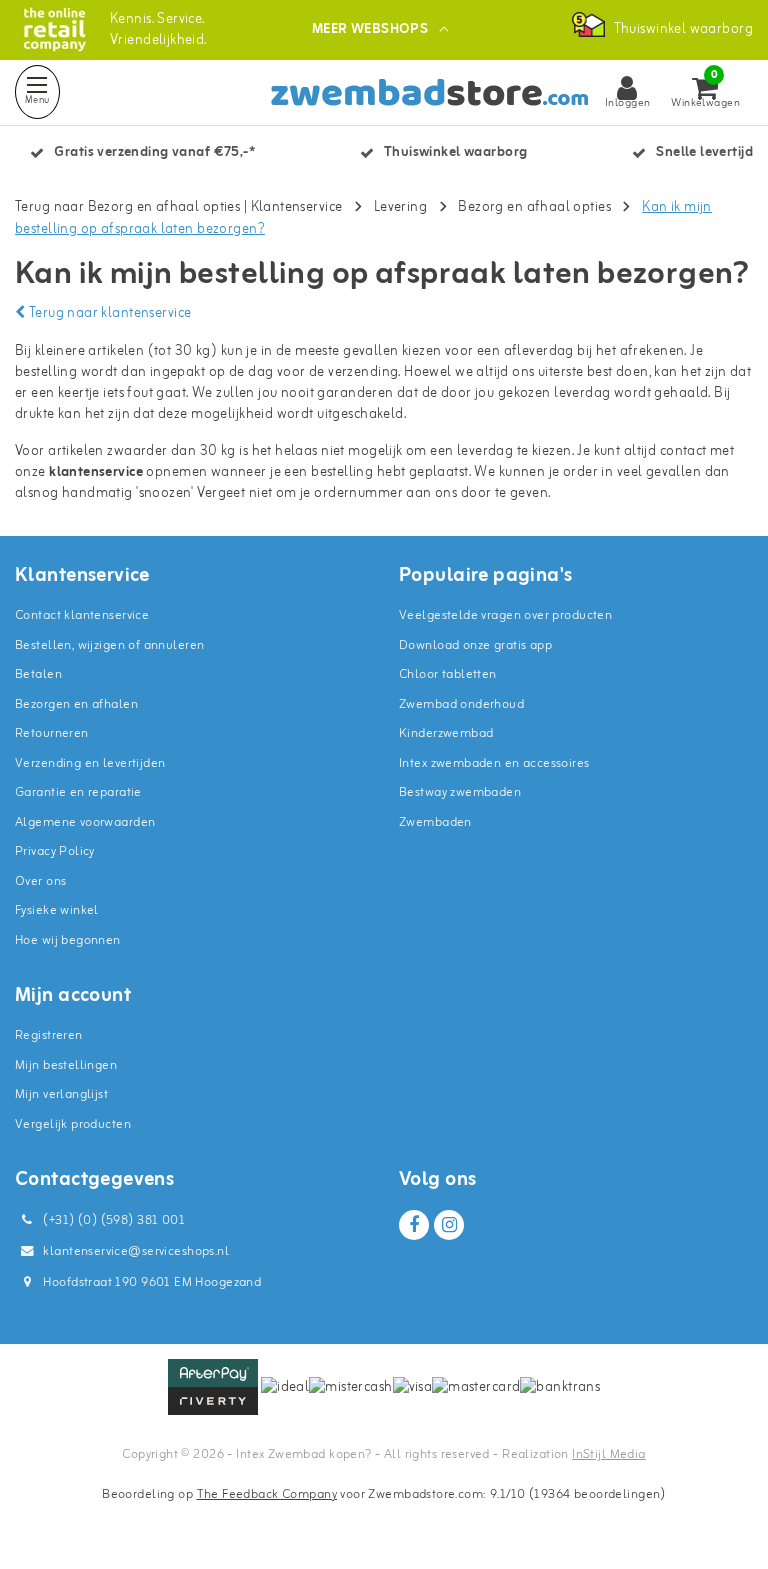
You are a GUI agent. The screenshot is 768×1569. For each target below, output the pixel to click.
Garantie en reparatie (78, 792)
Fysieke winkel (57, 910)
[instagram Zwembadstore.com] (449, 1225)
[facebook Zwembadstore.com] (414, 1225)
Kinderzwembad (446, 733)
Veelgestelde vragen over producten (505, 615)
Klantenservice (297, 207)
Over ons (40, 881)
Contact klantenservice (82, 615)
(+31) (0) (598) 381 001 (112, 1220)
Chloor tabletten (448, 674)
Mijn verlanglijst (61, 1094)
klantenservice (96, 472)
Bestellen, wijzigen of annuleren (109, 645)
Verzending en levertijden (90, 763)
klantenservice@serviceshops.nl (136, 1251)
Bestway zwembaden (460, 792)
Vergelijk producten (73, 1124)
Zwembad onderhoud (461, 704)
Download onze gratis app (475, 645)
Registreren (49, 1035)
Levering (400, 207)
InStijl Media (608, 1454)
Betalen (38, 674)
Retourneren (52, 733)
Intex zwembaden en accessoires (494, 763)
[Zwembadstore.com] (54, 29)
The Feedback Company (267, 1494)
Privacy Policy (55, 851)
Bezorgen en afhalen (76, 704)
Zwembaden (435, 822)
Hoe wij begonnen (68, 940)
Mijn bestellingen (66, 1065)
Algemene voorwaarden (85, 822)
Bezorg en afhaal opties (534, 207)
